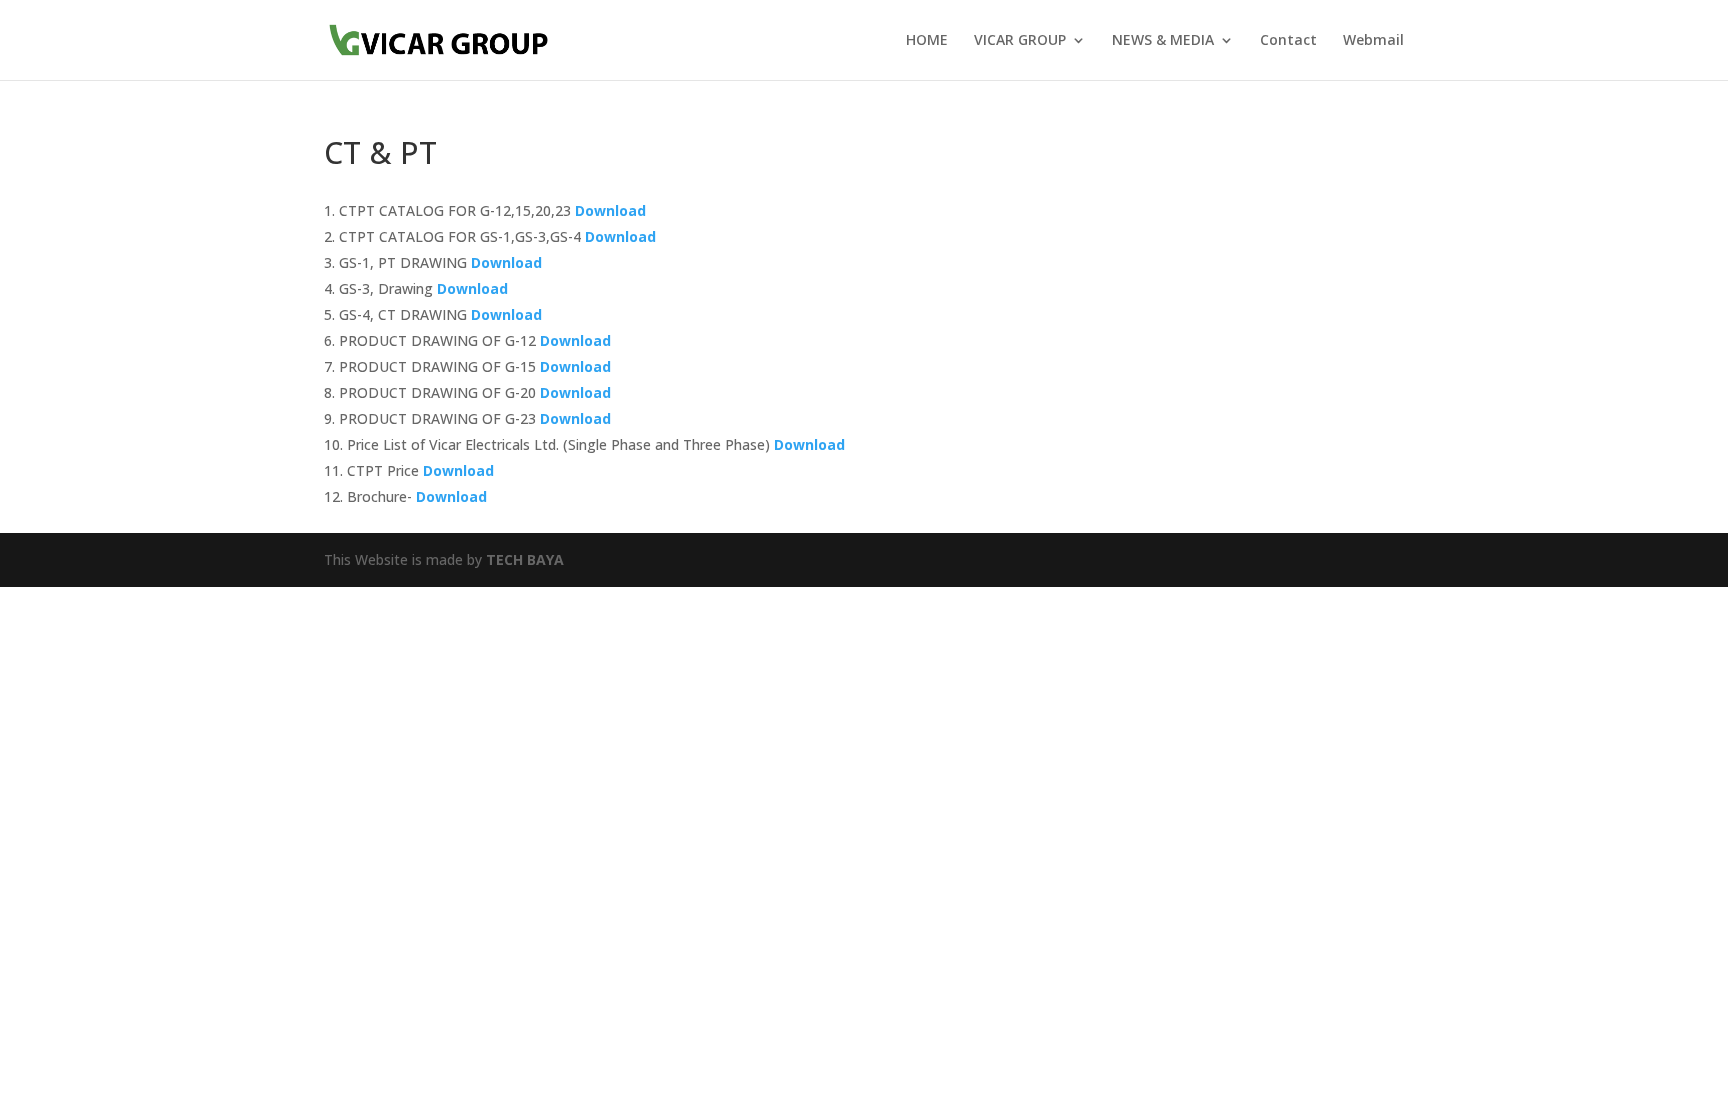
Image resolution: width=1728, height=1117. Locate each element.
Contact (1288, 41)
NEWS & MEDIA (1163, 41)
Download (612, 210)
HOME (927, 41)
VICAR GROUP (1020, 41)
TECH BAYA (525, 559)
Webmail (1373, 41)
